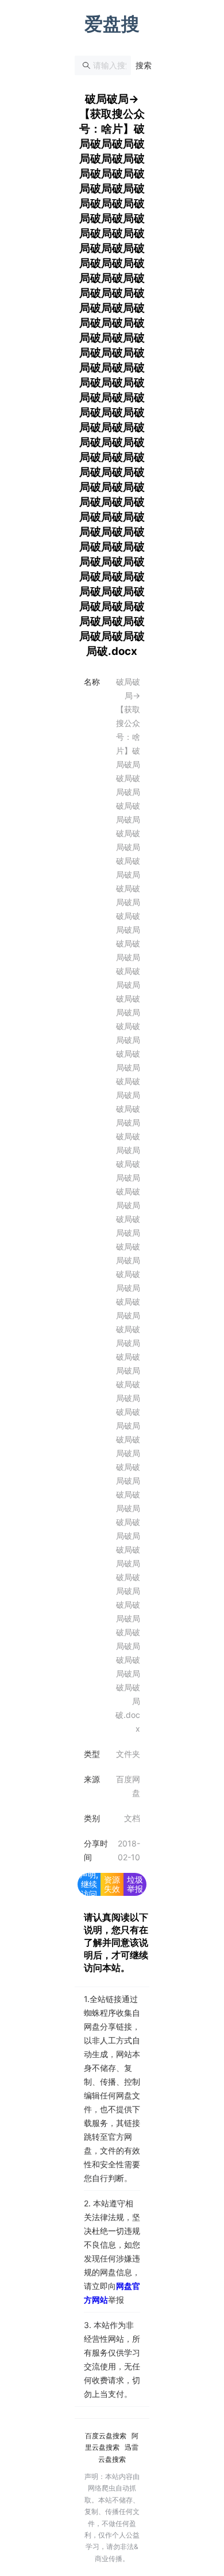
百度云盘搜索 (106, 2436)
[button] (144, 65)
